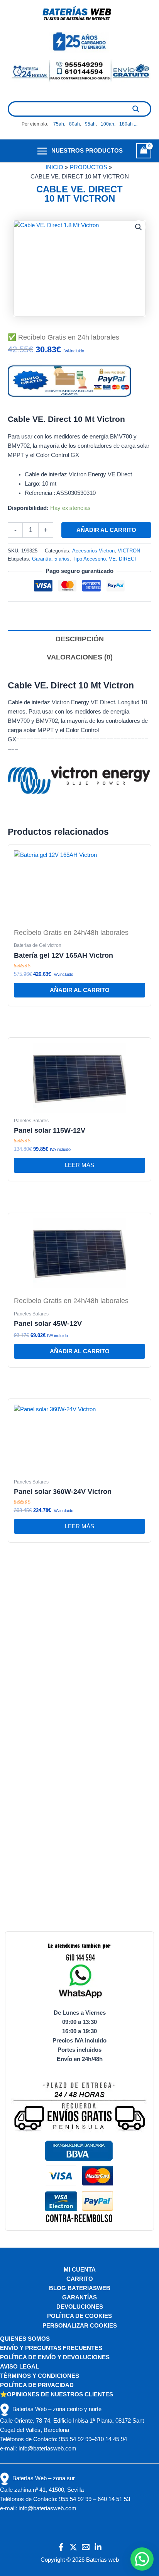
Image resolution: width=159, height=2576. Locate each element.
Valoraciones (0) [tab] (80, 657)
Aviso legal (19, 2367)
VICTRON (129, 551)
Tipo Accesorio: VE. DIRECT (105, 559)
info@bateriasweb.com (47, 2449)
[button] (139, 227)
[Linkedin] (98, 2547)
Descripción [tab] (80, 639)
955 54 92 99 (75, 2439)
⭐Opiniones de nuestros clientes (57, 2394)
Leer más (79, 1165)
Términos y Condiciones (40, 2376)
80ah (74, 124)
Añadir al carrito (106, 530)
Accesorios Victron (93, 551)
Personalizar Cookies (80, 2326)
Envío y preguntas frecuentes (51, 2348)
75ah (59, 124)
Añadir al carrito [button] (80, 990)
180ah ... (128, 124)
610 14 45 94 (111, 2439)
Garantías (79, 2297)
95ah (90, 124)
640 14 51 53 (114, 2499)
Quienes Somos (25, 2339)
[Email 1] (86, 2547)
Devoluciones (80, 2307)
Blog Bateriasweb (80, 2288)
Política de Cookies (79, 2316)
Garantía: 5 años (51, 559)
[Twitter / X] (73, 2547)
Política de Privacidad (37, 2385)
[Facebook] (61, 2547)
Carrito (80, 2279)
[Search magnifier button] (136, 109)
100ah (107, 124)
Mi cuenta (80, 2270)
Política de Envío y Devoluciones (55, 2357)
